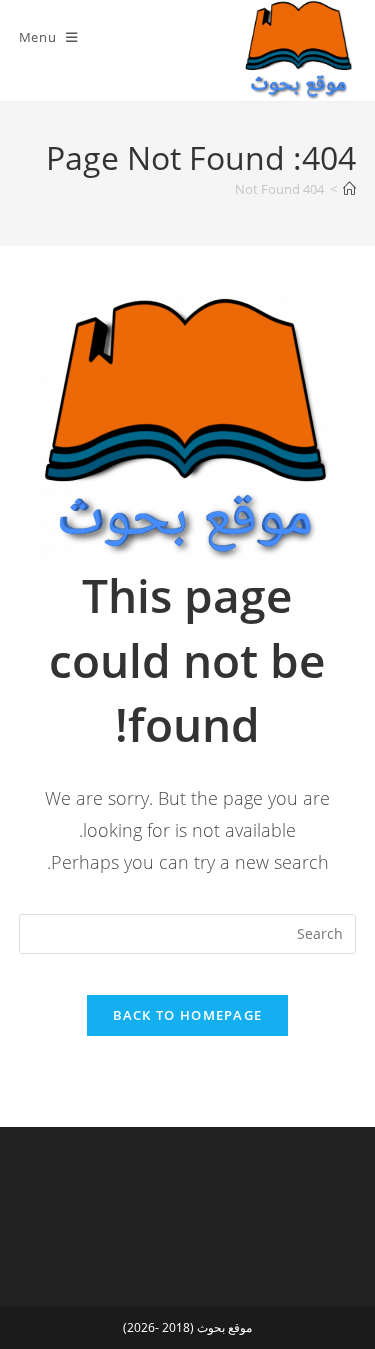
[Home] (349, 189)
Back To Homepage (188, 1015)
